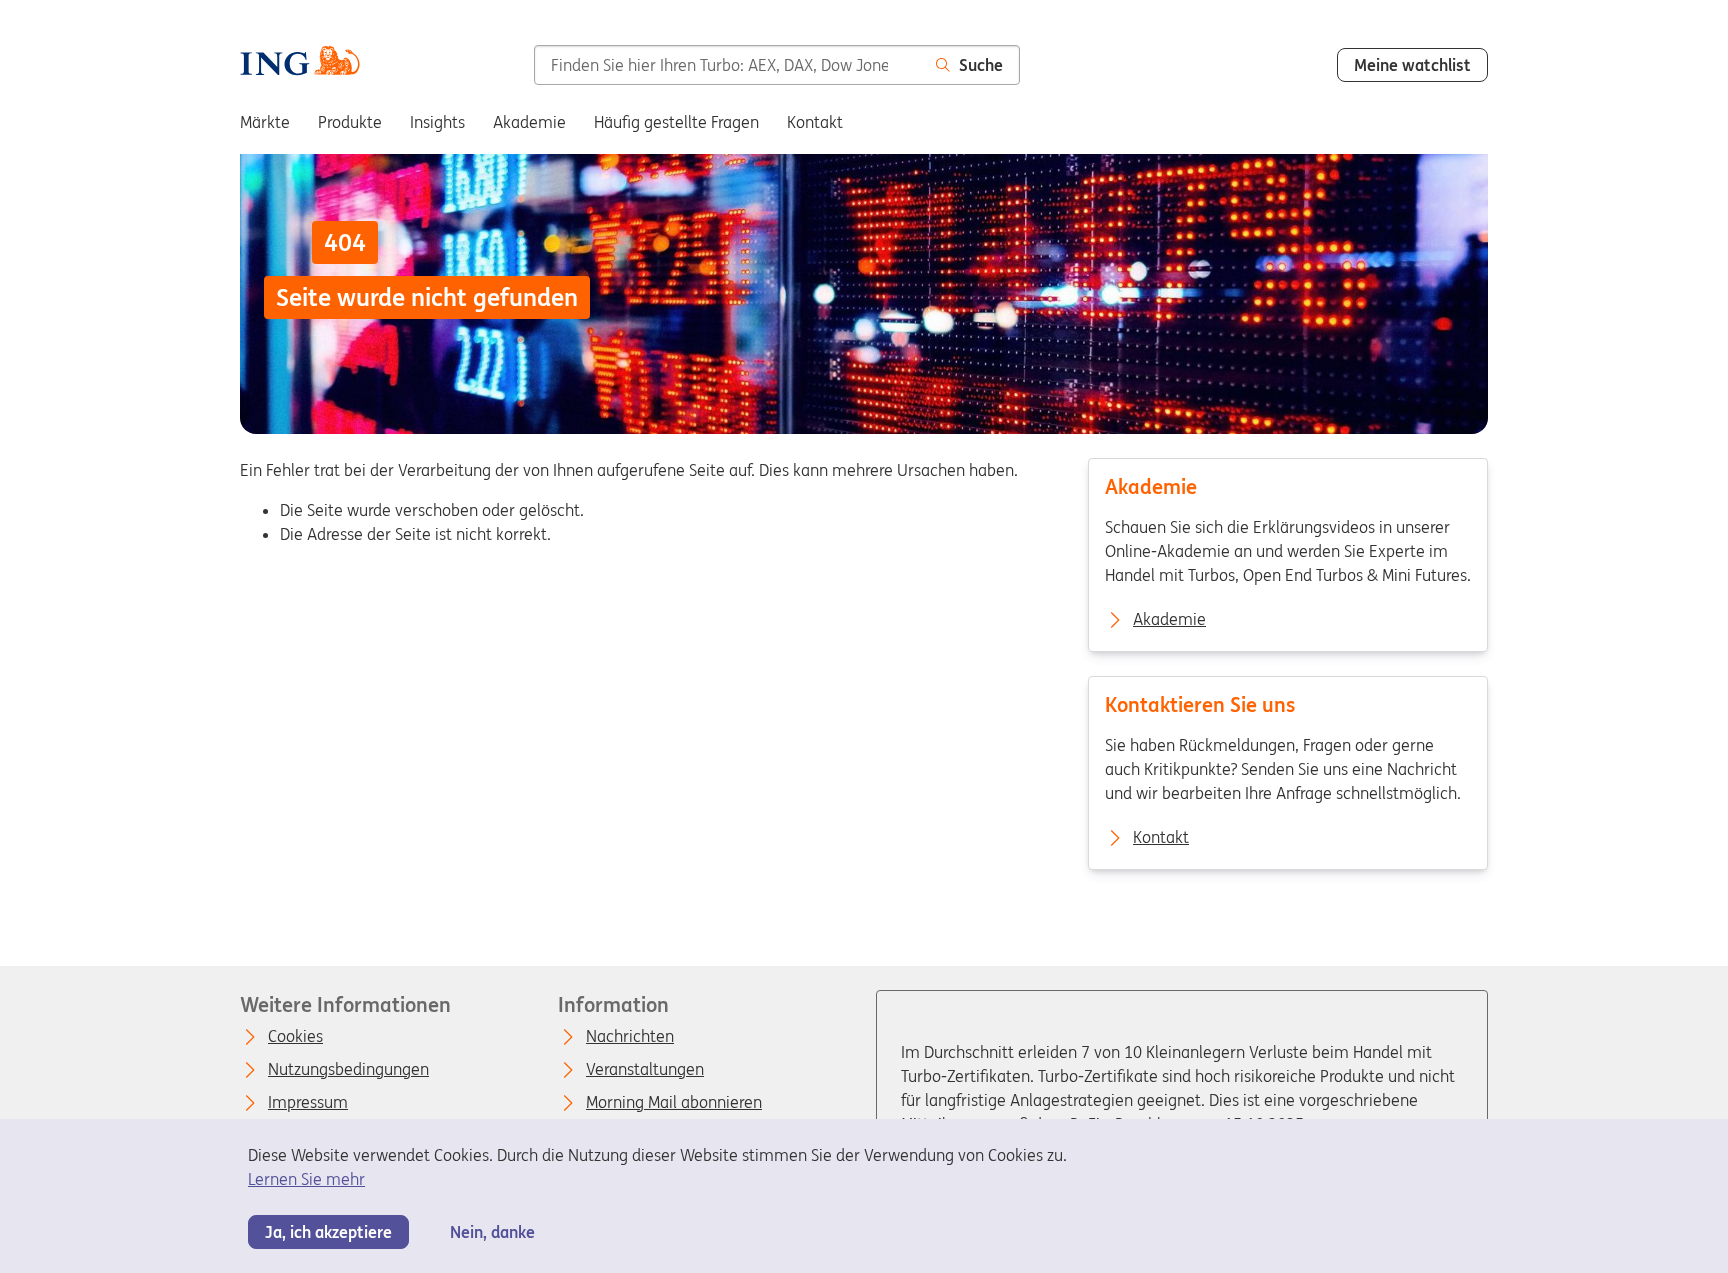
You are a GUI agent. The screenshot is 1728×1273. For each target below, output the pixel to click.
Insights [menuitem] (437, 122)
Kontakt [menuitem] (815, 122)
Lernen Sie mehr (306, 1179)
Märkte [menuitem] (265, 122)
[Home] (300, 63)
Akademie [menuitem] (529, 122)
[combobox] (727, 65)
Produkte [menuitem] (350, 122)
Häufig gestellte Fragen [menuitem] (676, 122)
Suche (981, 65)
